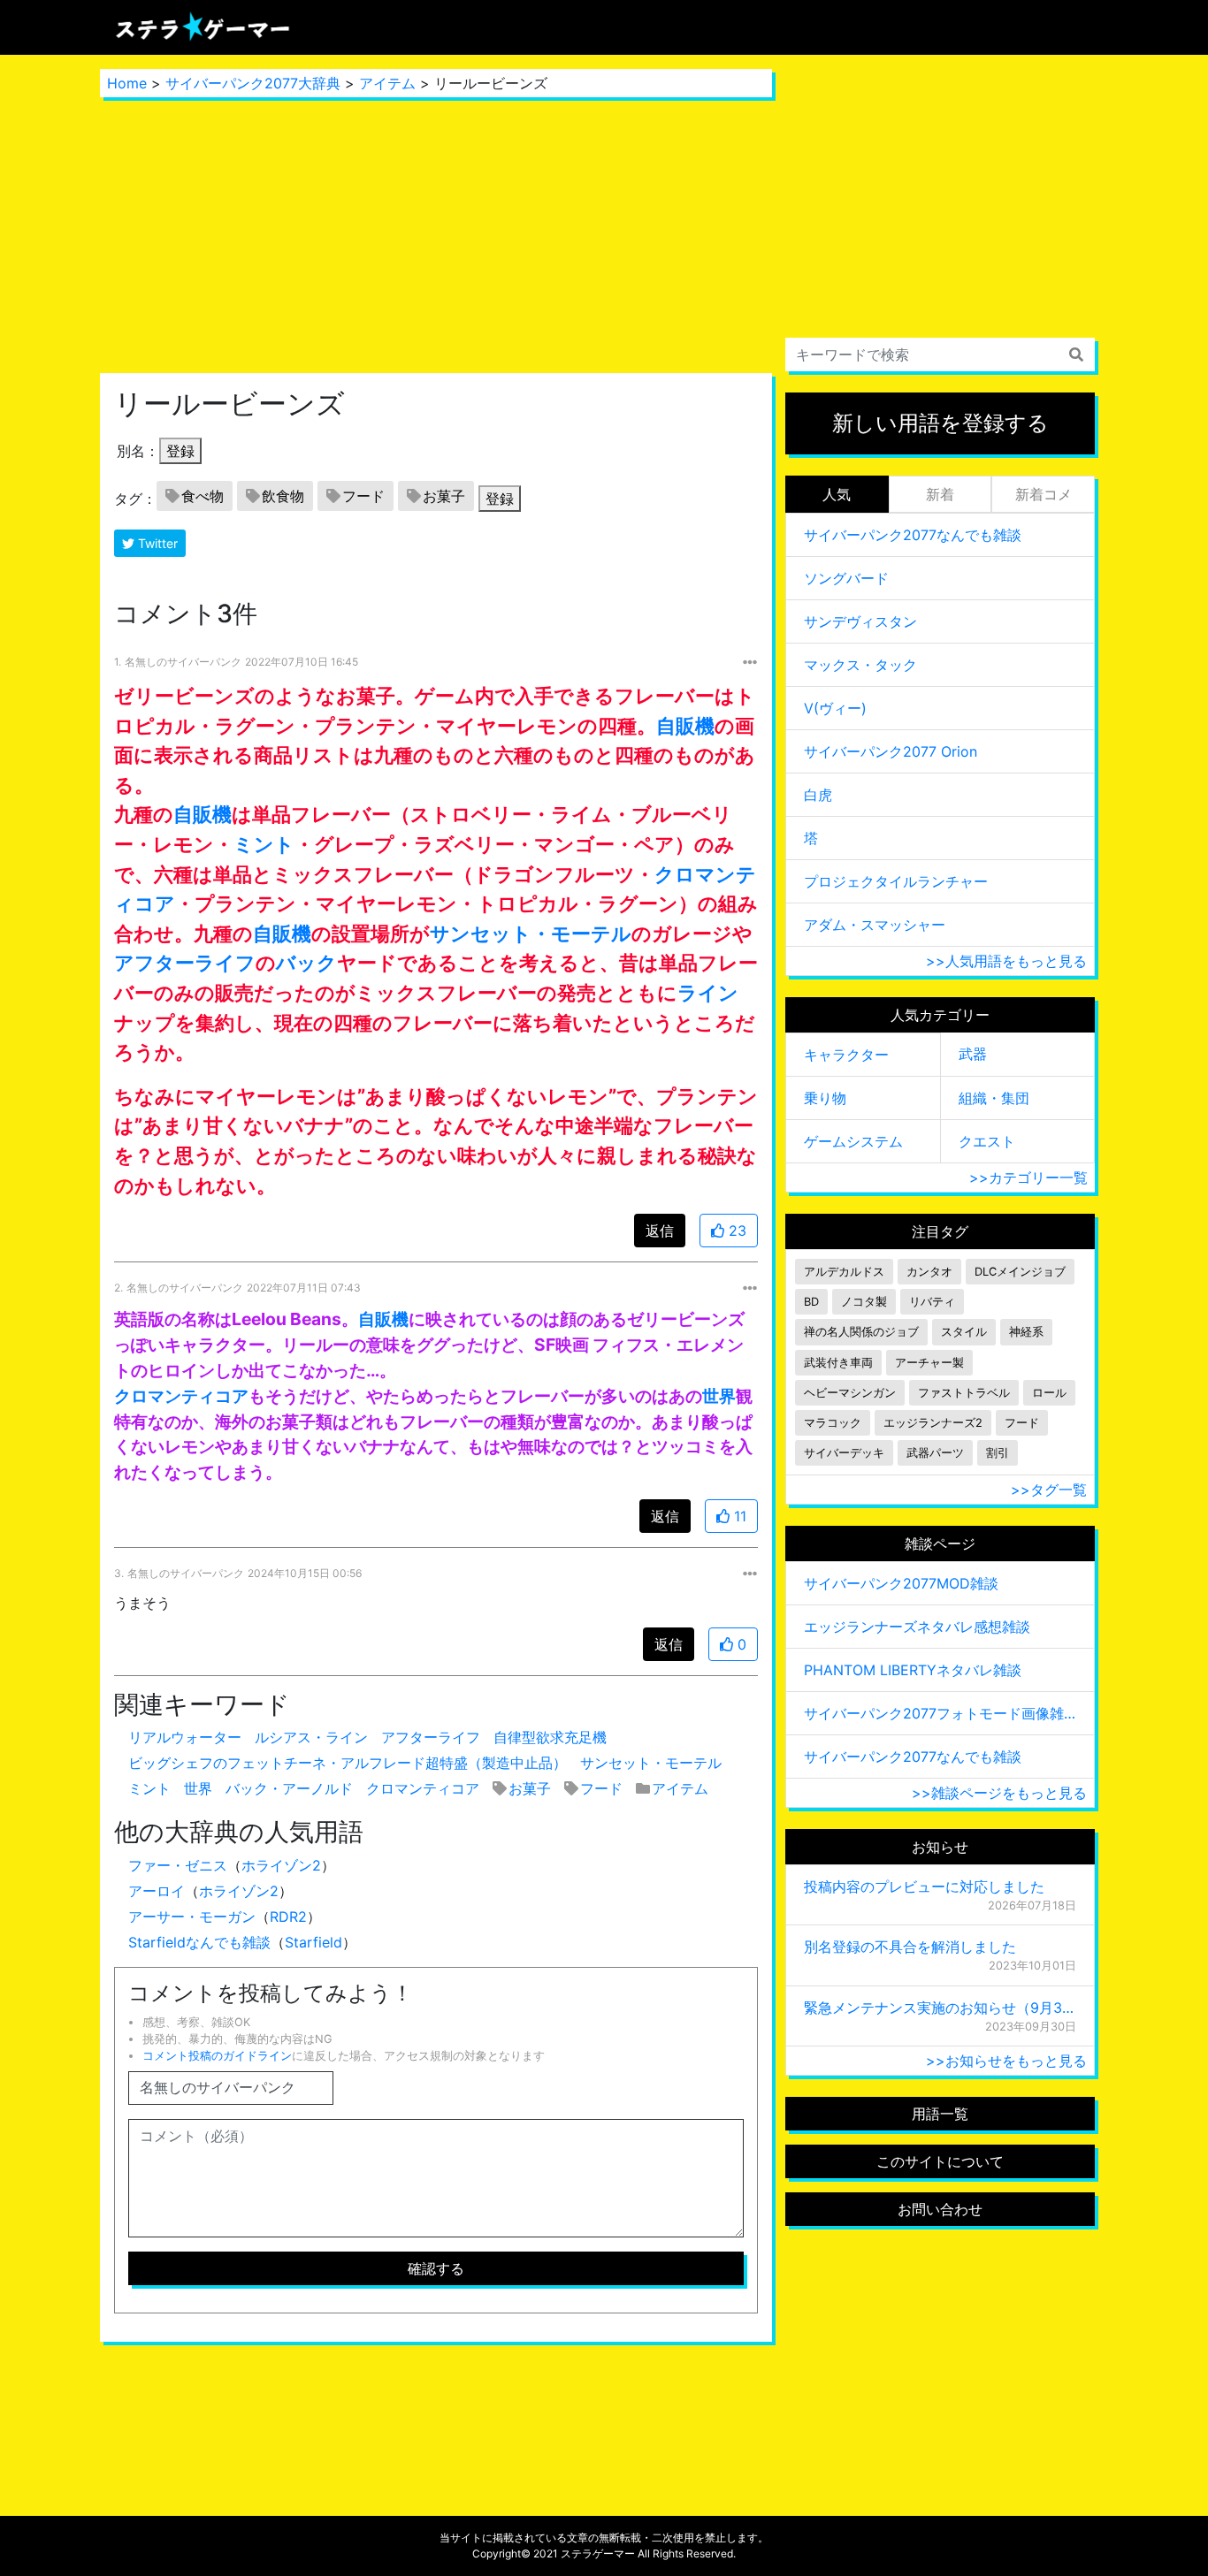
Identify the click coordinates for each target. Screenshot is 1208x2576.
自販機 (685, 725)
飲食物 (283, 496)
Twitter (156, 543)
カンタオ (929, 1272)
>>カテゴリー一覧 (1028, 1177)
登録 (180, 451)
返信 (660, 1231)
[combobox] (940, 354)
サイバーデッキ (844, 1453)
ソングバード (846, 578)
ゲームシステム (853, 1141)
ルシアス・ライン (311, 1737)
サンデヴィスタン (860, 621)
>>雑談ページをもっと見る (999, 1793)
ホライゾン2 (281, 1865)
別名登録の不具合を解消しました (910, 1947)
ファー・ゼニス (178, 1865)
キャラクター (846, 1055)
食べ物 (203, 496)
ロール (1049, 1393)
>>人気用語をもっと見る (1006, 961)
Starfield (313, 1942)
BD (811, 1302)
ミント (264, 844)
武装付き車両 (838, 1363)
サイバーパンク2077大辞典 (253, 83)
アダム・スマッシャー (875, 925)
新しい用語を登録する (940, 423)
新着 (940, 494)
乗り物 (825, 1098)
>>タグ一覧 (1049, 1490)
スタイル (964, 1332)
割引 (998, 1453)
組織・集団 (994, 1098)
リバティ (932, 1302)
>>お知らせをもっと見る (1006, 2061)
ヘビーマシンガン (850, 1393)
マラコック (833, 1423)
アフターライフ (185, 962)
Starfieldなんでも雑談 (199, 1942)
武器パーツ (935, 1453)
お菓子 (444, 496)
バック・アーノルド (289, 1788)
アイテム (387, 83)
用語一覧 (940, 2114)
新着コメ (1044, 494)
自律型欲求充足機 (550, 1737)
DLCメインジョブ (1020, 1272)
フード (363, 496)
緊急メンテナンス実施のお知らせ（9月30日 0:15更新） (940, 2008)
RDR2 (288, 1917)
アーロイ (157, 1891)
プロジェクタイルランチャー (896, 881)
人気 (837, 494)
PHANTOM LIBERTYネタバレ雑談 (913, 1670)
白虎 (818, 795)
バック (306, 962)
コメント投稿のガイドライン (217, 2056)
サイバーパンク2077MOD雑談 (901, 1583)
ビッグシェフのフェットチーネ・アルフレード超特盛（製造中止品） (348, 1763)
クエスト (987, 1141)
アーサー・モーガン (192, 1917)
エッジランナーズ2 (933, 1423)
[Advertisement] (436, 235)
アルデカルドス (844, 1272)
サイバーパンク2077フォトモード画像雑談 (940, 1713)
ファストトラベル (964, 1393)
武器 (973, 1054)
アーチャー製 (929, 1363)
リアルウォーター (185, 1737)
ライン (708, 992)
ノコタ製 (864, 1302)
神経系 (1026, 1332)
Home (127, 83)
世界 (719, 1396)
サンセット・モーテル (531, 933)
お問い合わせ (940, 2209)
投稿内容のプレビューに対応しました (924, 1886)
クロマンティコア (181, 1396)
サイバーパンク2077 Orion (891, 751)
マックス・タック (860, 665)
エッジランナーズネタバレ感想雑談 (917, 1627)
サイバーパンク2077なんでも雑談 (913, 535)
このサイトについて (940, 2161)
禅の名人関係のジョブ (861, 1332)
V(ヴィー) (835, 708)
